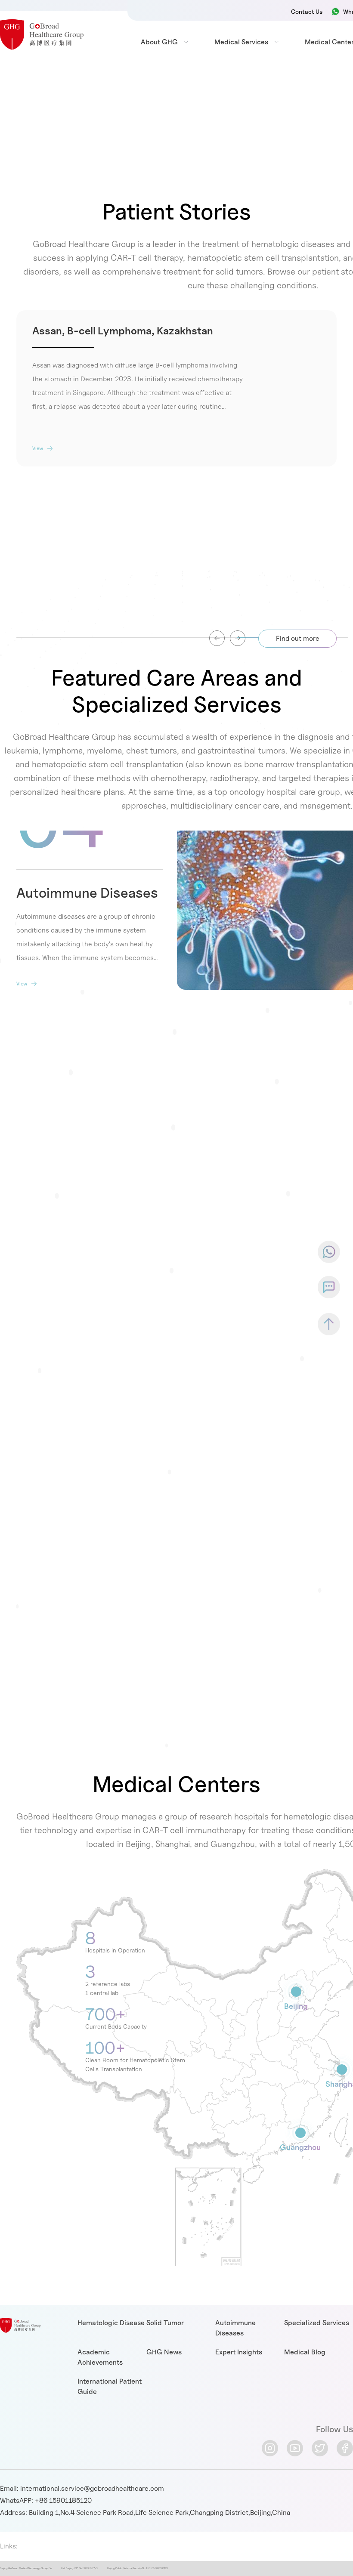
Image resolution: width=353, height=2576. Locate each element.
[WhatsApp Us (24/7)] (329, 1252)
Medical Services (241, 42)
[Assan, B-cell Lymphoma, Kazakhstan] (225, 545)
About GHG (159, 42)
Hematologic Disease (111, 2323)
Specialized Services (317, 2323)
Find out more (298, 638)
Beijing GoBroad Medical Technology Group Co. (26, 2568)
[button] (238, 638)
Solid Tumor (165, 2323)
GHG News (164, 2352)
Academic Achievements (100, 2357)
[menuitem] (159, 42)
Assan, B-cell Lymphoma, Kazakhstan (123, 331)
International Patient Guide (110, 2386)
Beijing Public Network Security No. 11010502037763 (138, 2568)
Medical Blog (305, 2352)
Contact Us (307, 11)
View (38, 448)
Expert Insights (239, 2352)
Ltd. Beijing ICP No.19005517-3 (79, 2568)
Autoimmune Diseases (87, 893)
